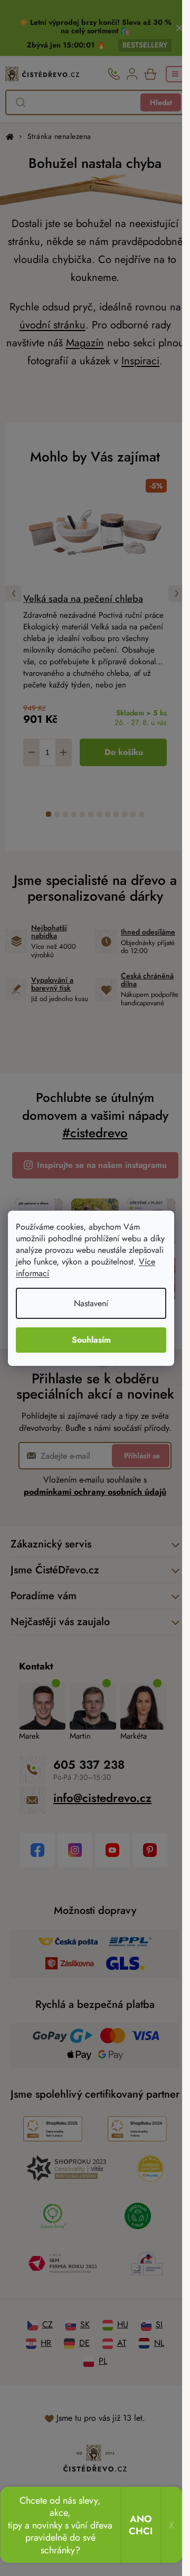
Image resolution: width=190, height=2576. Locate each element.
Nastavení (91, 1303)
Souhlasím (91, 1340)
